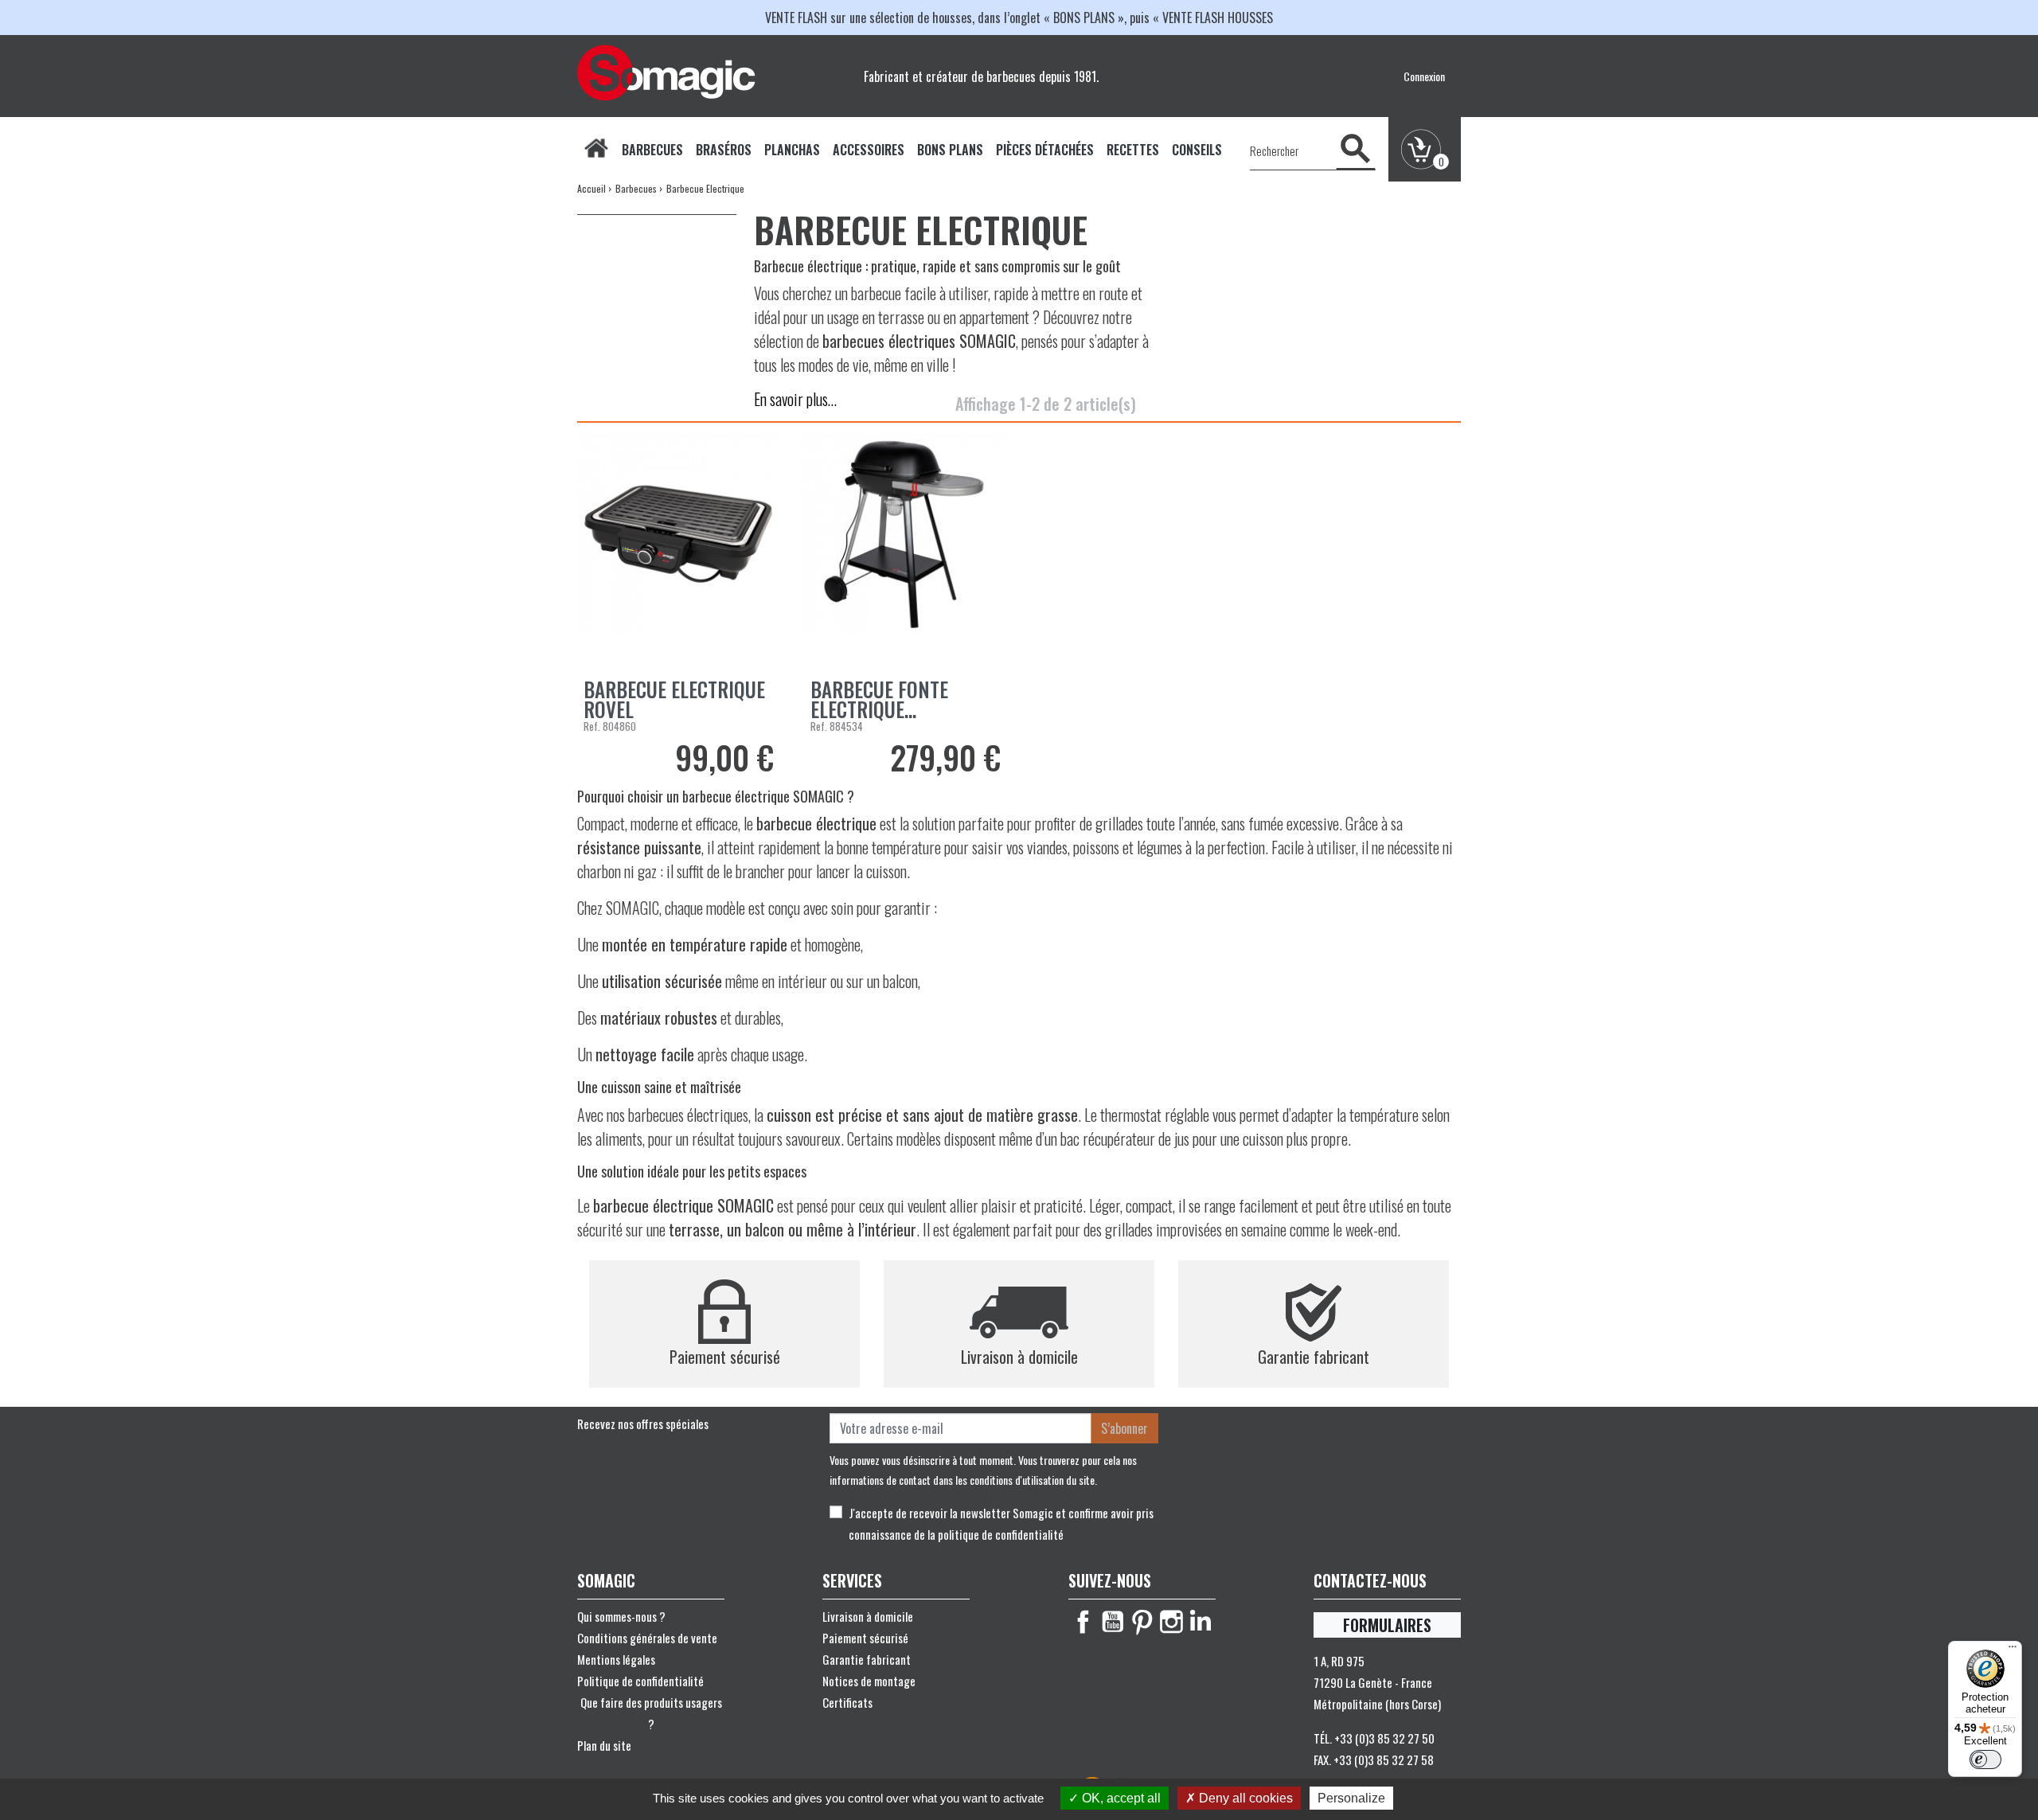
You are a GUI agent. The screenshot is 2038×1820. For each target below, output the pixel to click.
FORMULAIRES (1387, 1625)
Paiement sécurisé (865, 1638)
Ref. (592, 726)
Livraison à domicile (868, 1616)
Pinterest (1142, 1622)
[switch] (1985, 1759)
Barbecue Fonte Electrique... (879, 699)
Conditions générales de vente (647, 1638)
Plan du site (604, 1745)
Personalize (1351, 1798)
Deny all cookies (1244, 1798)
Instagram (1171, 1622)
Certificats (847, 1702)
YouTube (1113, 1622)
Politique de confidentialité (640, 1681)
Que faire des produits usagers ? (651, 1713)
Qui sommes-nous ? (621, 1616)
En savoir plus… (795, 399)
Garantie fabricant (867, 1659)
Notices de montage (869, 1681)
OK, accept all (1120, 1798)
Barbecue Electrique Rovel (674, 699)
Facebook (1083, 1622)
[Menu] (2013, 1650)
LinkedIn (1201, 1622)
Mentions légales (616, 1659)
